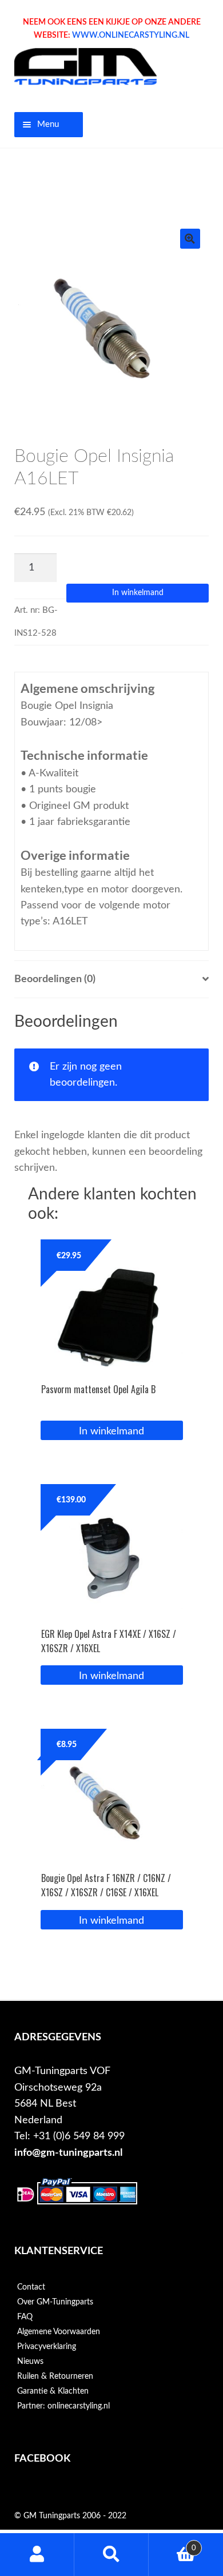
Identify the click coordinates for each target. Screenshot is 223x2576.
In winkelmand (138, 593)
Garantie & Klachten (53, 2391)
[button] (190, 239)
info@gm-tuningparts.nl (68, 2153)
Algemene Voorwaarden (59, 2332)
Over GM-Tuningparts (55, 2302)
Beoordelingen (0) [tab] (55, 979)
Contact (31, 2287)
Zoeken (111, 2555)
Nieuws (30, 2362)
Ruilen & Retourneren (55, 2376)
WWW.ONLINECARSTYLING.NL (131, 35)
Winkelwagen (172, 2544)
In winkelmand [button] (111, 1431)
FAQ (25, 2317)
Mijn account (37, 2555)
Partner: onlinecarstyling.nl (63, 2406)
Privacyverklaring (47, 2347)
